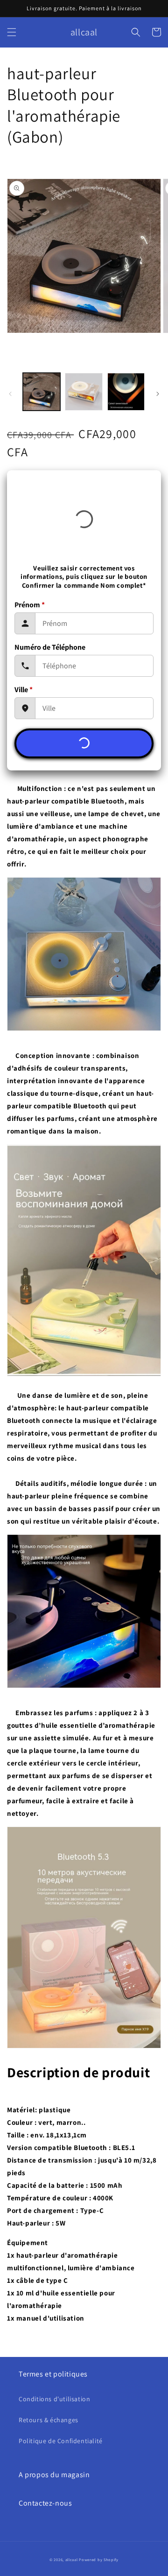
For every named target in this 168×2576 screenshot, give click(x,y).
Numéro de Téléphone (50, 647)
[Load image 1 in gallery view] (42, 392)
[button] (12, 32)
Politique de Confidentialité (61, 2441)
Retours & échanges (49, 2420)
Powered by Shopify (99, 2559)
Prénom (30, 605)
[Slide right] (158, 394)
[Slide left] (10, 394)
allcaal (72, 2559)
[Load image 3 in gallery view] (126, 392)
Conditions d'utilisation (54, 2399)
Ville (24, 690)
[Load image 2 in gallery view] (84, 392)
